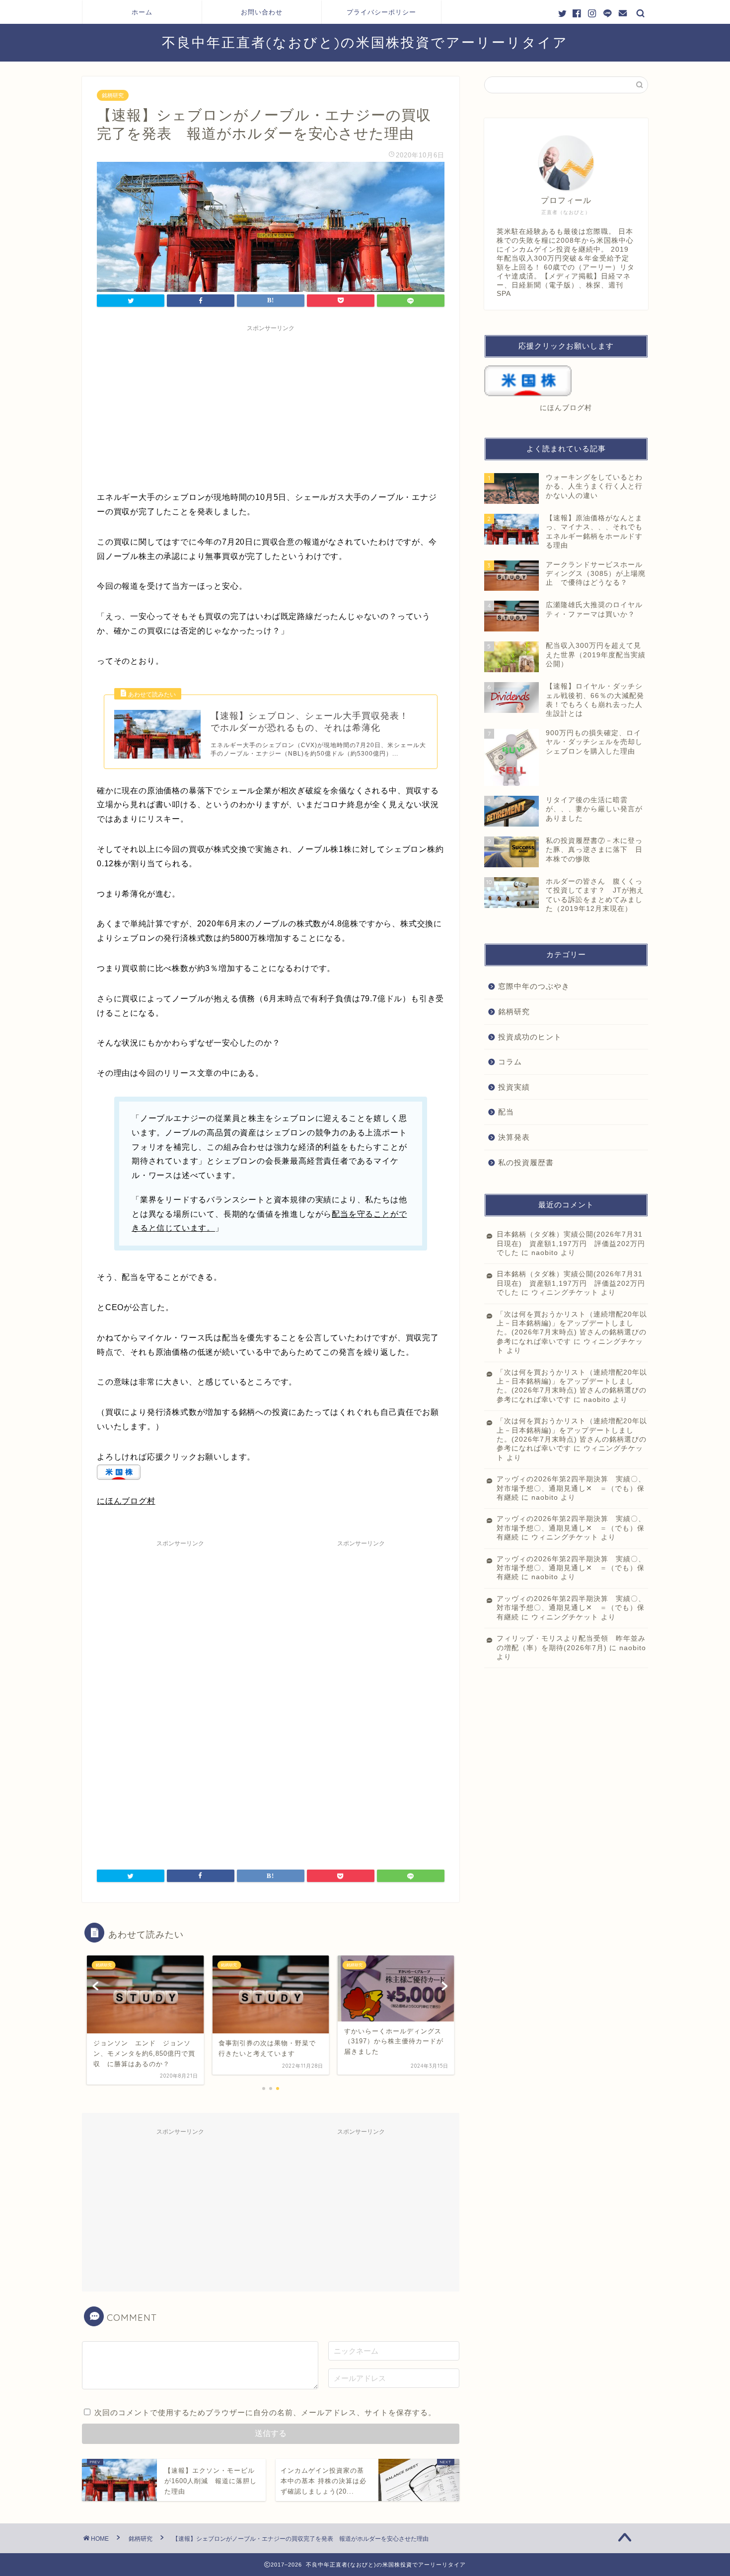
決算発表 (514, 1137)
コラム (510, 1062)
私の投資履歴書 (526, 1162)
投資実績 (514, 1087)
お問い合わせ (262, 12)
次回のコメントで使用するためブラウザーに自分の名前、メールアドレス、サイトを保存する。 (265, 2412)
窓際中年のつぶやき (534, 986)
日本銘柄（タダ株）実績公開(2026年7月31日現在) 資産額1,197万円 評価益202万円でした (571, 1244)
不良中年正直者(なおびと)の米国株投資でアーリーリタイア (365, 42)
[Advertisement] (271, 406)
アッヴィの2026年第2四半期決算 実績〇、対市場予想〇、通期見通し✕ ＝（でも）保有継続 (571, 1488)
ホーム (142, 12)
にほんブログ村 (126, 1501)
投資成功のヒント (530, 1037)
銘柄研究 (113, 95)
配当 (506, 1112)
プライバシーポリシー (381, 12)
